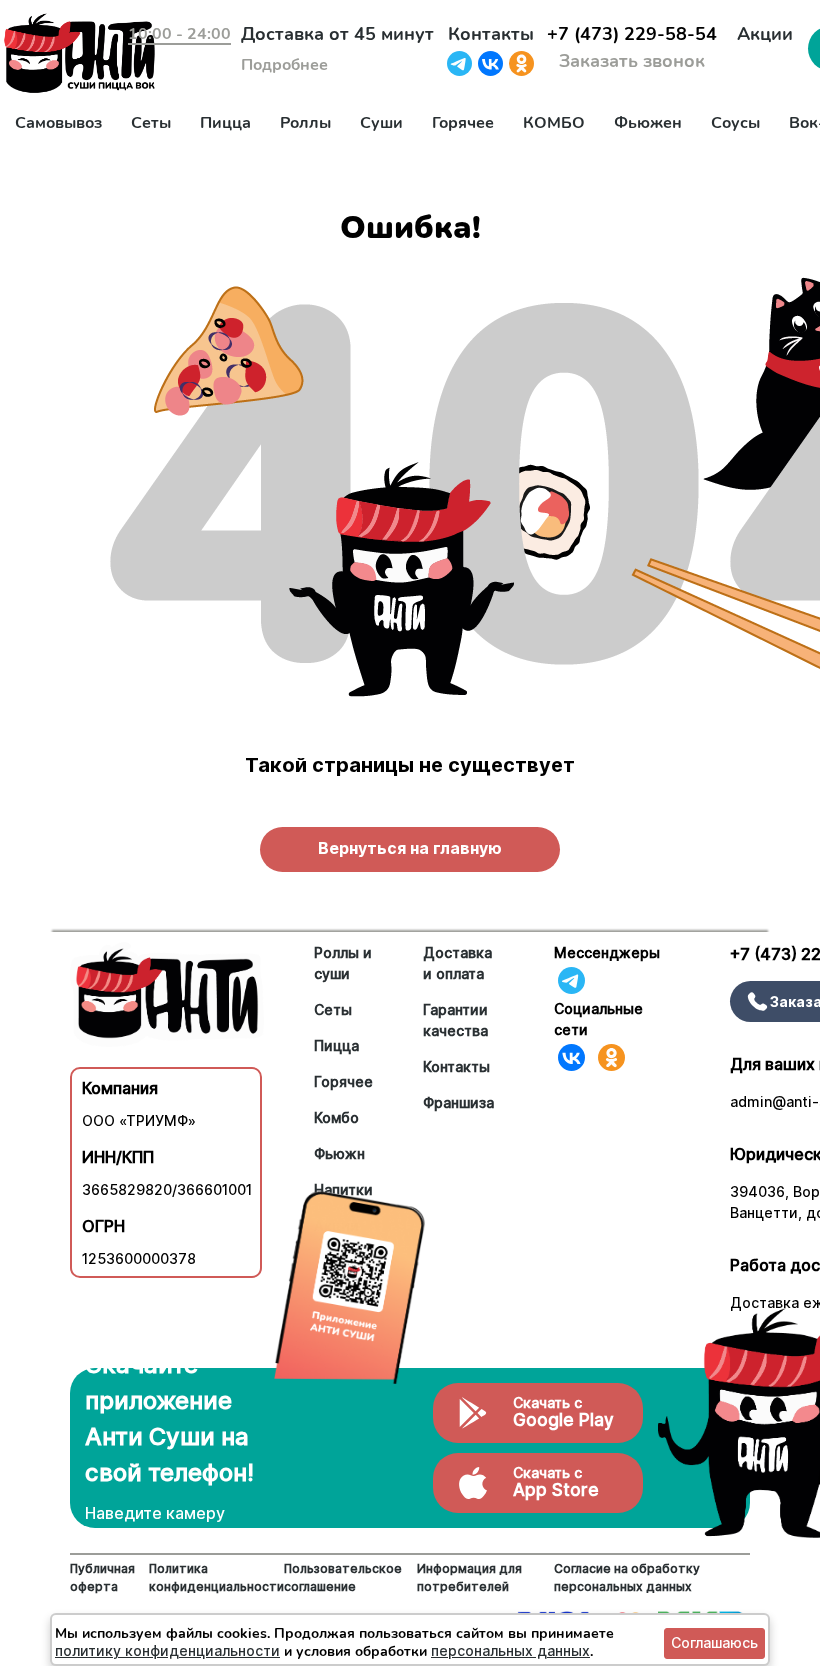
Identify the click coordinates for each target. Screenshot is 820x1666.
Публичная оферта (102, 1577)
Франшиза (458, 1102)
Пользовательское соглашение (343, 1577)
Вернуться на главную (410, 848)
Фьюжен (648, 123)
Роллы (305, 123)
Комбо (336, 1117)
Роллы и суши (343, 963)
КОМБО (554, 123)
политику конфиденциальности (167, 1650)
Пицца (225, 123)
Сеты (151, 123)
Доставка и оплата (457, 963)
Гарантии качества (455, 1020)
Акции (765, 34)
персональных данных (510, 1650)
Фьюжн (339, 1153)
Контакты (491, 34)
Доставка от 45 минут (337, 34)
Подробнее (284, 65)
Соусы (735, 123)
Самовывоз (58, 123)
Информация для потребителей (469, 1577)
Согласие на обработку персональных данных (627, 1577)
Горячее (463, 123)
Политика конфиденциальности (216, 1577)
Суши (381, 123)
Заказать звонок (632, 61)
